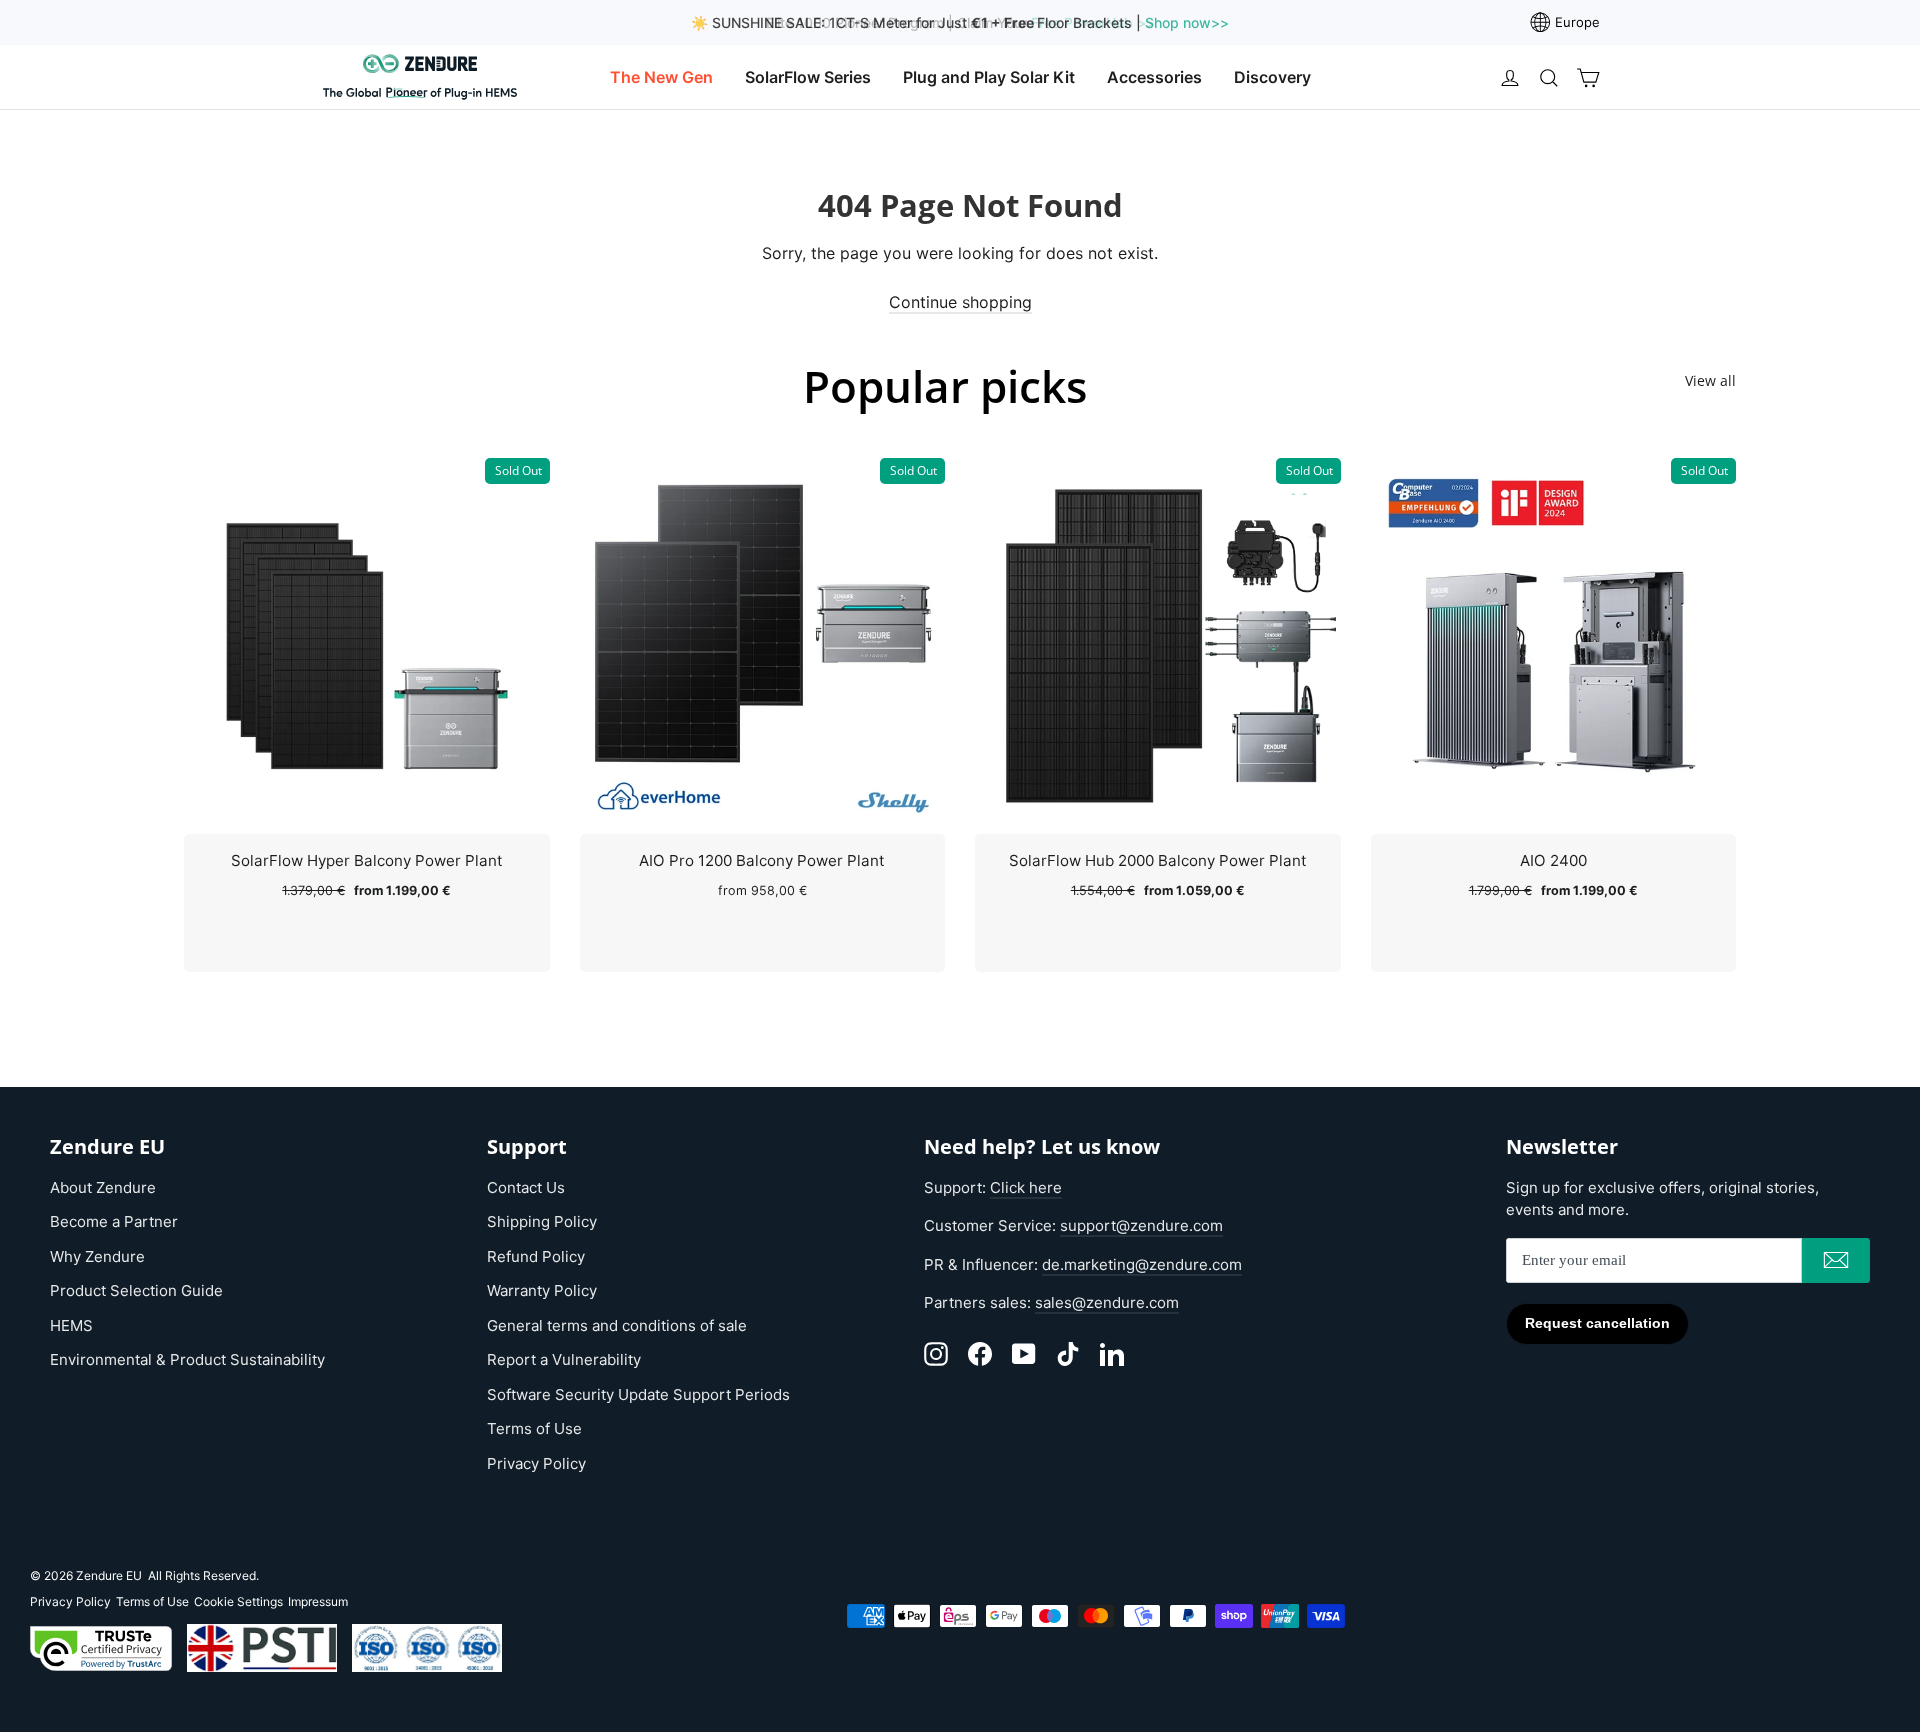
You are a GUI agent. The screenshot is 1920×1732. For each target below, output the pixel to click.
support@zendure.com (1141, 1225)
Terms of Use (534, 1428)
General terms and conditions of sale (617, 1325)
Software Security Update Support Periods (638, 1394)
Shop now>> (1185, 22)
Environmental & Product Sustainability (187, 1359)
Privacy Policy (536, 1463)
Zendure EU (109, 1575)
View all (1710, 380)
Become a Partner (114, 1221)
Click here (1026, 1187)
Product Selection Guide (136, 1290)
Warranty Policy (542, 1290)
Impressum (318, 1601)
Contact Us (526, 1187)
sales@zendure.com (1107, 1302)
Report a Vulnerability (564, 1359)
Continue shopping (960, 302)
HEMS (71, 1325)
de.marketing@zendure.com (1142, 1264)
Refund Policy (536, 1256)
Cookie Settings (238, 1601)
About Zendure (103, 1187)
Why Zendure (97, 1256)
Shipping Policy (542, 1221)
